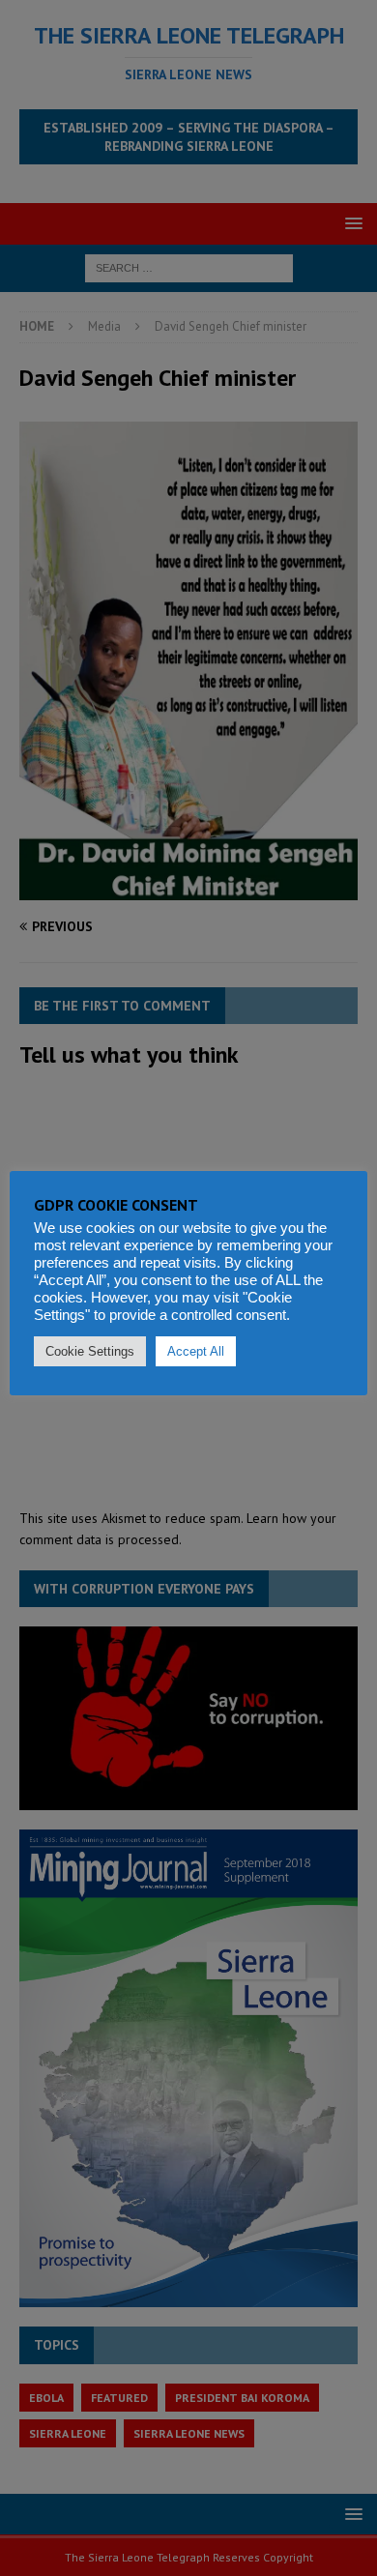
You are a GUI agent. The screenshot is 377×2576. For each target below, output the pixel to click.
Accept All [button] (196, 1351)
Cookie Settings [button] (90, 1351)
